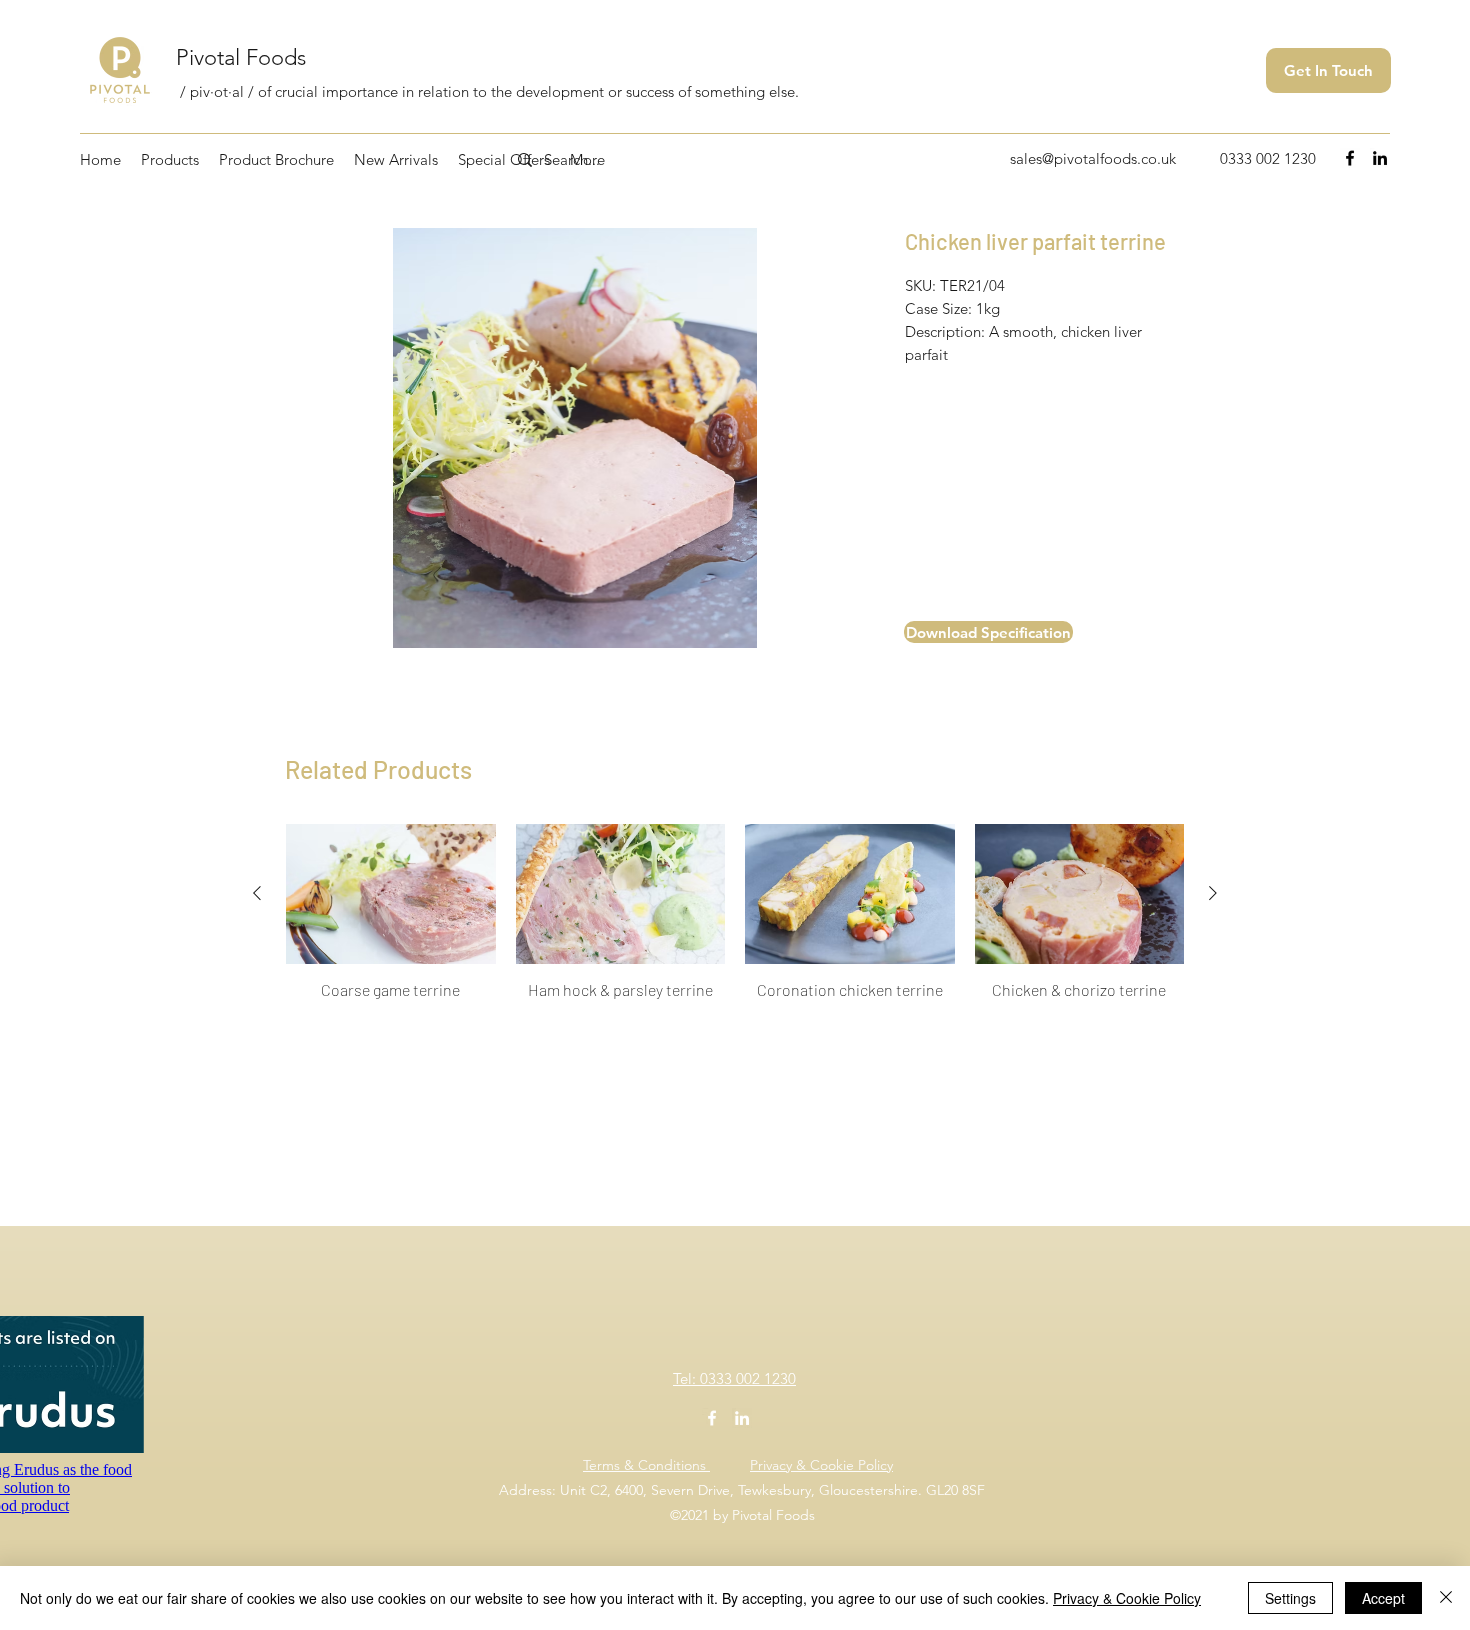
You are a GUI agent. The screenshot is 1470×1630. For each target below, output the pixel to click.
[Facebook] (1350, 158)
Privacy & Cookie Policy (821, 1465)
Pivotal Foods (241, 57)
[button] (966, 632)
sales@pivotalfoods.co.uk (1093, 158)
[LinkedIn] (1380, 158)
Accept (1383, 1598)
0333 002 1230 (1268, 158)
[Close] (1446, 1598)
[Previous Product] (257, 893)
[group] (735, 922)
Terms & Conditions (646, 1465)
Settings (1290, 1598)
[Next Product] (1213, 893)
